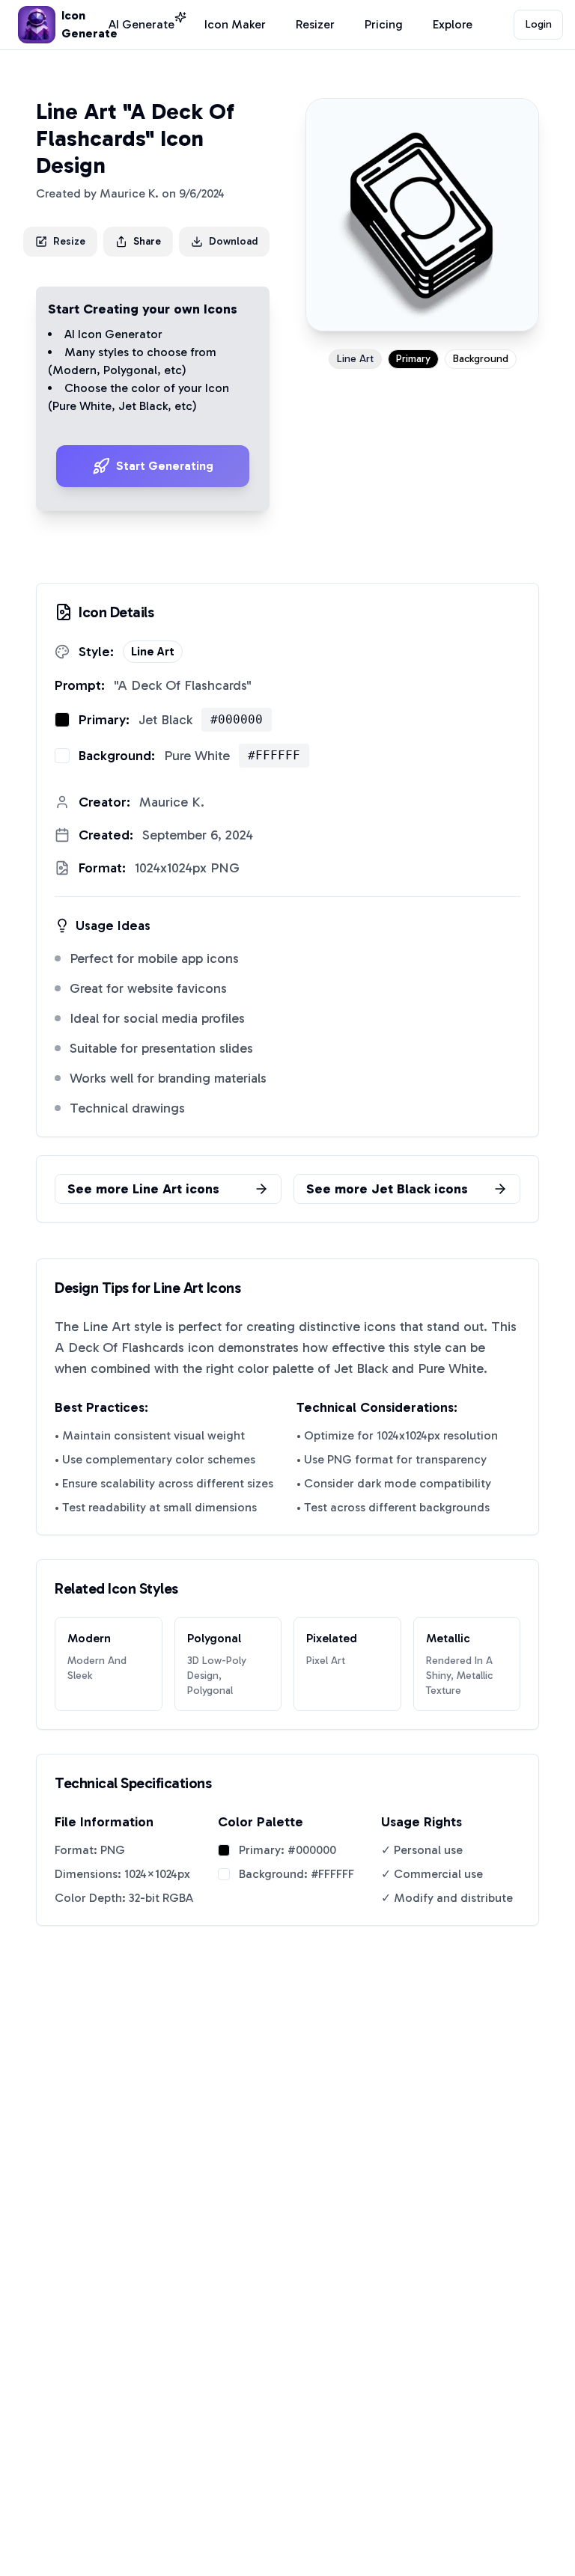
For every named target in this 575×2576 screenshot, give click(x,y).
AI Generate (142, 24)
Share (147, 241)
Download (233, 241)
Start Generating (165, 466)
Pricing (384, 24)
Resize (69, 241)
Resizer (315, 24)
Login (539, 24)
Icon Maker (235, 24)
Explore (453, 24)
